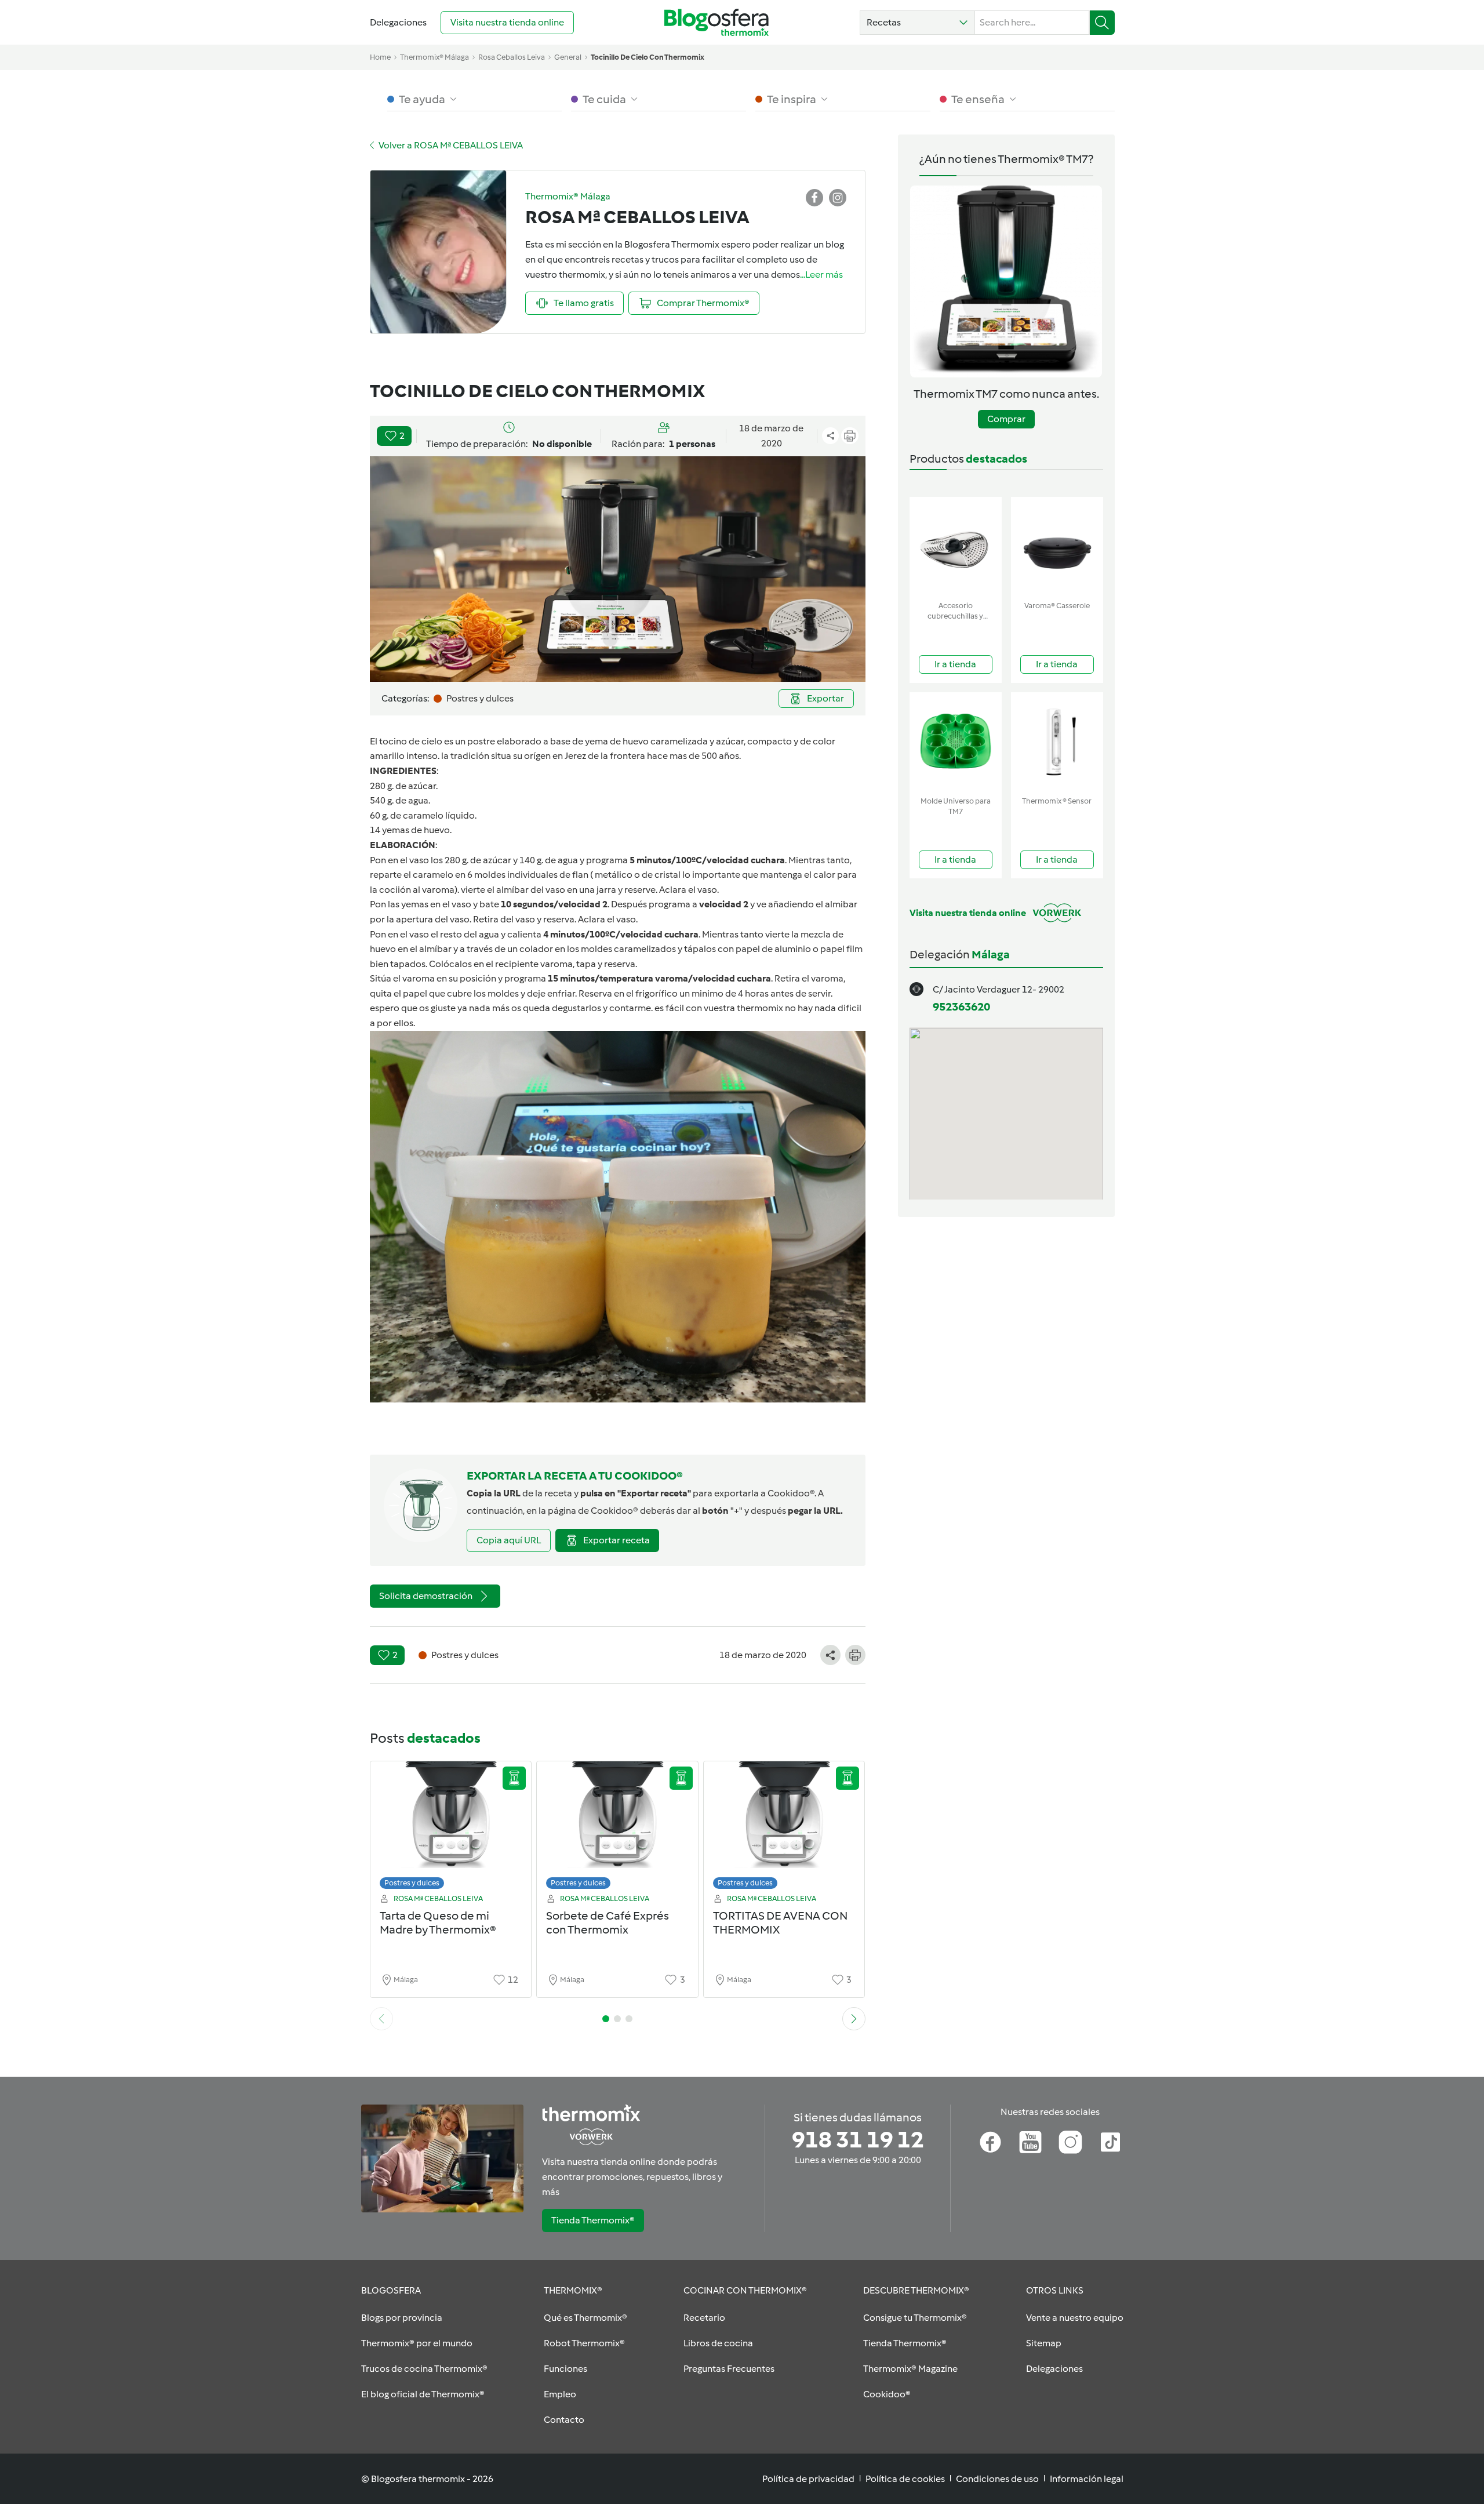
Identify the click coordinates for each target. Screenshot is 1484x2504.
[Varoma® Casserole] (1057, 546)
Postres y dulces (412, 1883)
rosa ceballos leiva (512, 57)
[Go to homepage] (716, 22)
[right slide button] (854, 2019)
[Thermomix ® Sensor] (1057, 742)
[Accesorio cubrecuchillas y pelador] (956, 546)
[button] (917, 23)
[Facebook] (990, 2142)
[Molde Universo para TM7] (956, 742)
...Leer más (821, 275)
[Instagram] (1070, 2142)
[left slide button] (381, 2019)
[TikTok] (1110, 2142)
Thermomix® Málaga (434, 57)
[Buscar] (1102, 23)
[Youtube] (1030, 2142)
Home (380, 57)
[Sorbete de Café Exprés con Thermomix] (617, 1828)
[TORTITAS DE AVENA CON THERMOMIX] (784, 1828)
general (568, 57)
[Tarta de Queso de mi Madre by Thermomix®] (451, 1828)
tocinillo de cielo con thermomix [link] (648, 57)
